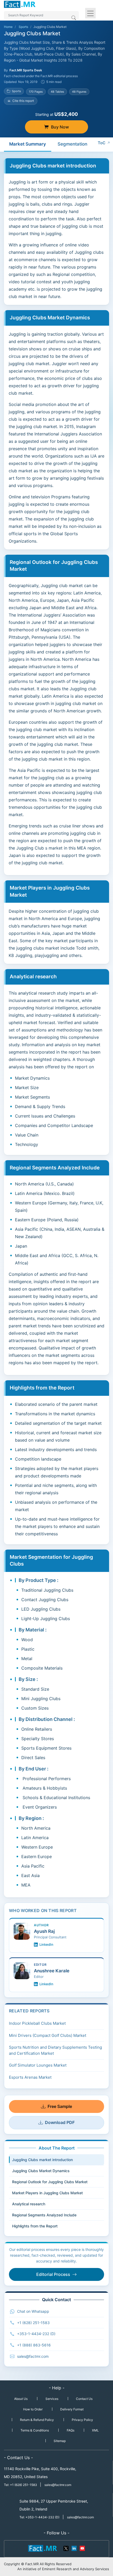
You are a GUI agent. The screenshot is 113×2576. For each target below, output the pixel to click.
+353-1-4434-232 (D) (36, 2334)
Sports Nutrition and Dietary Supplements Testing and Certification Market (55, 2050)
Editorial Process (53, 2274)
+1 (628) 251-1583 (33, 2323)
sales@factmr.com (33, 2356)
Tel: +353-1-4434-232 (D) (39, 2517)
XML (95, 2430)
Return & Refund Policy (37, 2420)
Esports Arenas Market (30, 2077)
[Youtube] (82, 2548)
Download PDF (60, 2122)
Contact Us (84, 2399)
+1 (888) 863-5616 (34, 2345)
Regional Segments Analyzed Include (44, 2215)
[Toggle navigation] (90, 13)
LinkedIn (46, 1944)
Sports (23, 27)
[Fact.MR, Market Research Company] (20, 4)
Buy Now (60, 127)
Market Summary (28, 144)
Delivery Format (72, 2409)
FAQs (71, 2430)
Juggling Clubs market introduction (42, 2160)
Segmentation (72, 144)
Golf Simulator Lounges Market (38, 2065)
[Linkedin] (74, 2548)
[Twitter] (66, 2548)
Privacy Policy (82, 2420)
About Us (21, 2399)
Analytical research (29, 2204)
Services (52, 2399)
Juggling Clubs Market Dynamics (41, 2171)
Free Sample (60, 2106)
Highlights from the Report (35, 2226)
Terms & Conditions (35, 2430)
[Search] (74, 18)
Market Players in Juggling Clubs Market (47, 2193)
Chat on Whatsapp (33, 2311)
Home (8, 27)
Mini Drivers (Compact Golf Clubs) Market (48, 2035)
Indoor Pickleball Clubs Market (37, 2023)
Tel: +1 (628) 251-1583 (21, 2485)
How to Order (33, 2409)
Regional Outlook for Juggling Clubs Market (50, 2182)
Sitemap (60, 2441)
